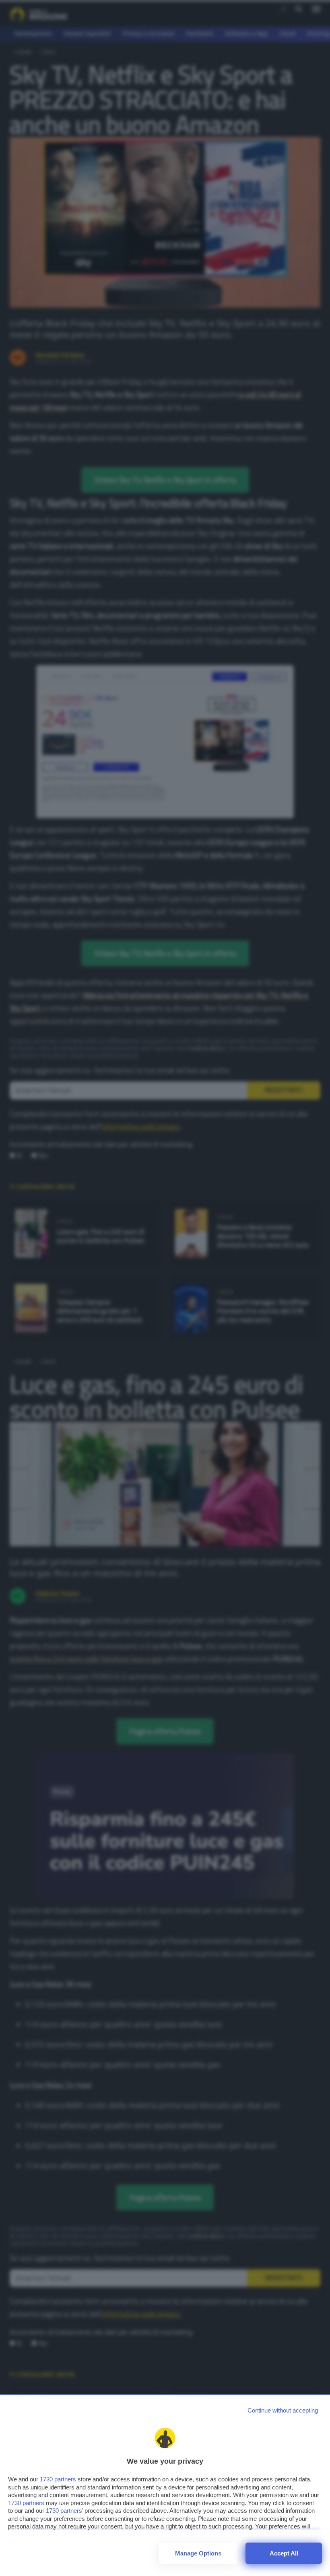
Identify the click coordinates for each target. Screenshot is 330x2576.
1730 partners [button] (58, 2479)
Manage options (198, 2553)
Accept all (284, 2553)
